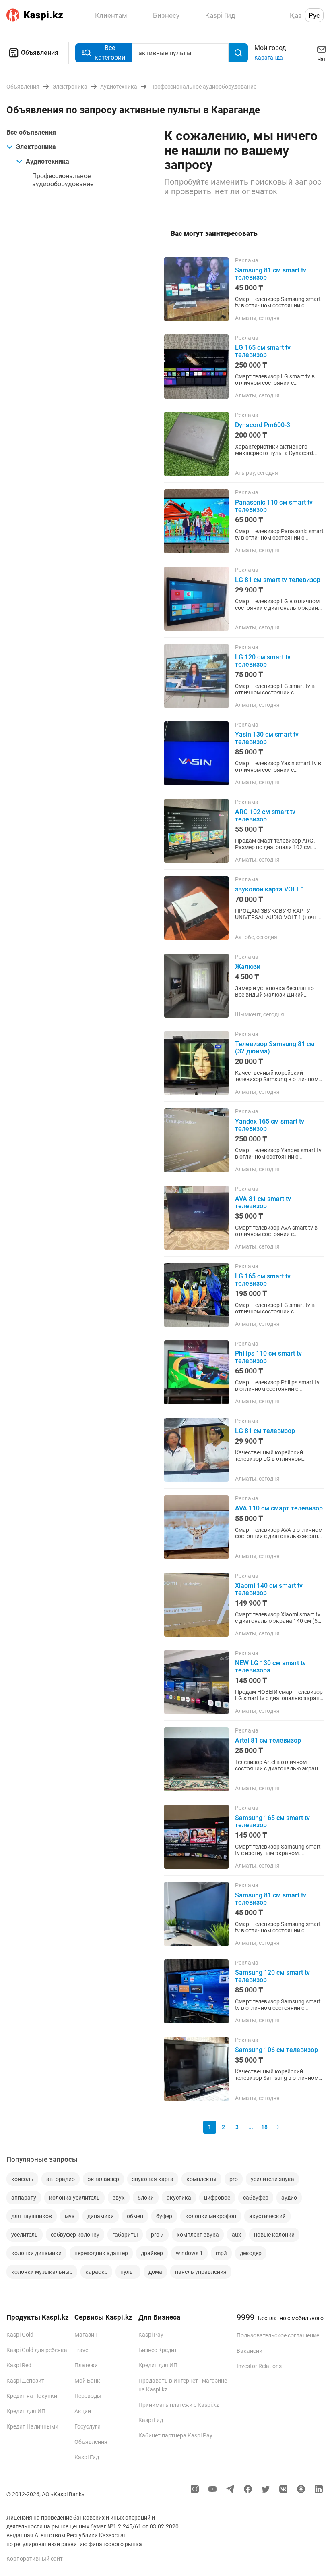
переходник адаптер (101, 2253)
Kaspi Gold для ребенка (37, 2350)
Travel (82, 2350)
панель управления (201, 2272)
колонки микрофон (211, 2216)
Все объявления (31, 132)
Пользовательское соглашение (278, 2335)
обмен (135, 2216)
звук (119, 2198)
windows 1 (189, 2253)
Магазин (86, 2335)
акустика (179, 2198)
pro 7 (157, 2235)
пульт (128, 2272)
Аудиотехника (47, 161)
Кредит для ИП (26, 2411)
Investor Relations (259, 2366)
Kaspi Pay (151, 2335)
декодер (251, 2253)
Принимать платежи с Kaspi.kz (179, 2405)
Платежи (86, 2365)
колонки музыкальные (42, 2272)
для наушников (32, 2216)
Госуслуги (88, 2426)
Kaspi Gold (20, 2335)
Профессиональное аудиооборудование (63, 180)
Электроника (36, 147)
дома (155, 2272)
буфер (164, 2216)
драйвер (152, 2253)
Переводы (88, 2396)
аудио (289, 2198)
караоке (96, 2272)
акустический (267, 2216)
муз (70, 2216)
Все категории (110, 53)
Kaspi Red (19, 2365)
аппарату (24, 2198)
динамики (101, 2216)
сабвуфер (256, 2198)
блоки (146, 2198)
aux (236, 2235)
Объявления (40, 53)
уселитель (25, 2235)
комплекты (201, 2179)
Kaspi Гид (87, 2457)
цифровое (217, 2198)
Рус (314, 15)
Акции (83, 2411)
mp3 (221, 2253)
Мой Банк (87, 2381)
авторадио (61, 2179)
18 (264, 2127)
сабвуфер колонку (75, 2235)
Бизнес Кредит (158, 2350)
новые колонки (274, 2235)
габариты (125, 2235)
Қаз (296, 15)
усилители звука (272, 2179)
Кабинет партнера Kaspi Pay (175, 2435)
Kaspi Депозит (25, 2381)
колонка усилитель (74, 2198)
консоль (22, 2179)
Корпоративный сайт (35, 2559)
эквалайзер (103, 2179)
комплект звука (198, 2235)
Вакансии (250, 2351)
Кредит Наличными (32, 2426)
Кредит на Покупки (32, 2396)
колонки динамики (36, 2253)
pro (234, 2179)
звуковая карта (153, 2179)
